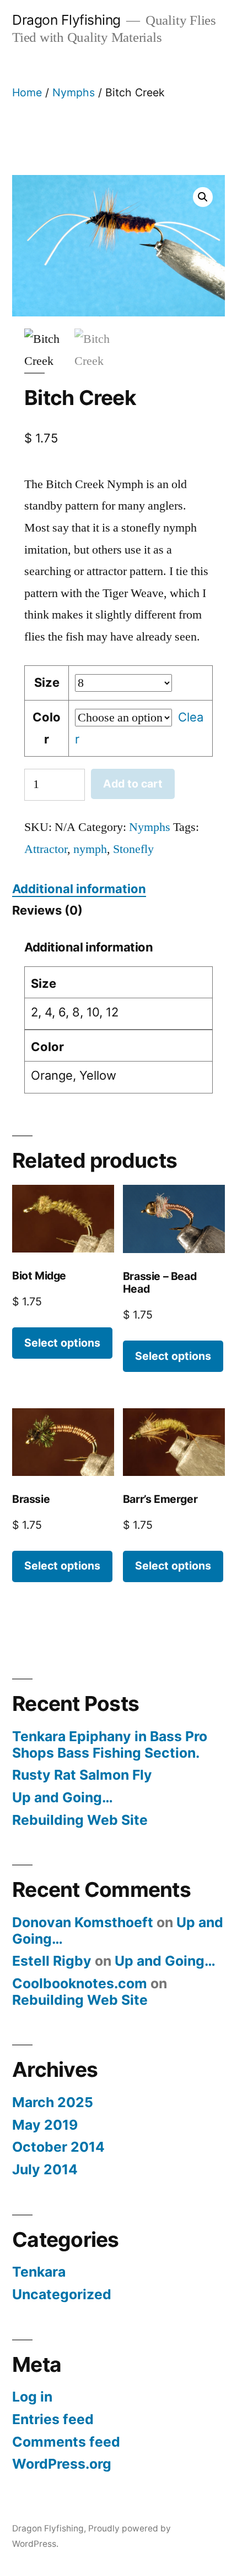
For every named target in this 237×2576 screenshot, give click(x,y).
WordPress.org (62, 2464)
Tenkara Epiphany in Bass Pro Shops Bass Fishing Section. (110, 1744)
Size (47, 682)
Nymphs (74, 92)
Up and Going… (63, 1797)
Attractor (46, 849)
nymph (90, 849)
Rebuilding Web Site (80, 1820)
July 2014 (45, 2169)
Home (27, 92)
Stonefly (133, 849)
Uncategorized (62, 2294)
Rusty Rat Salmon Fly (82, 1775)
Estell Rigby (52, 1961)
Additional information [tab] (79, 889)
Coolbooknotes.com (80, 1983)
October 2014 (58, 2147)
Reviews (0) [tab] (47, 910)
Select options (62, 1343)
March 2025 (53, 2102)
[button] (203, 197)
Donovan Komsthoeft (83, 1922)
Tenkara (39, 2272)
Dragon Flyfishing (66, 20)
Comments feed (66, 2442)
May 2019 (45, 2125)
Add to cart (133, 784)
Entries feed (53, 2419)
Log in (32, 2397)
